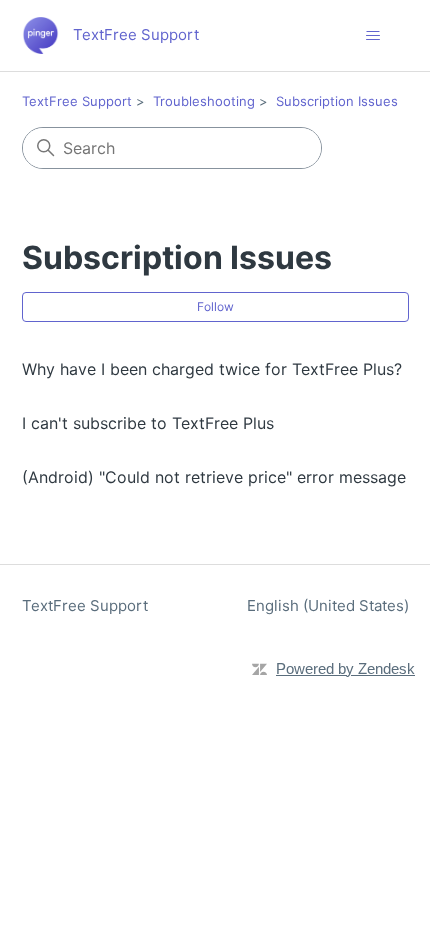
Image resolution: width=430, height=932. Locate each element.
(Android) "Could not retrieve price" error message (214, 477)
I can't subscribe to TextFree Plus (148, 423)
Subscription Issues (337, 101)
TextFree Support (77, 101)
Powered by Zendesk (345, 668)
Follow (215, 306)
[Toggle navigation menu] (373, 36)
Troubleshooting (204, 101)
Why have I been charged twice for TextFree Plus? (212, 369)
